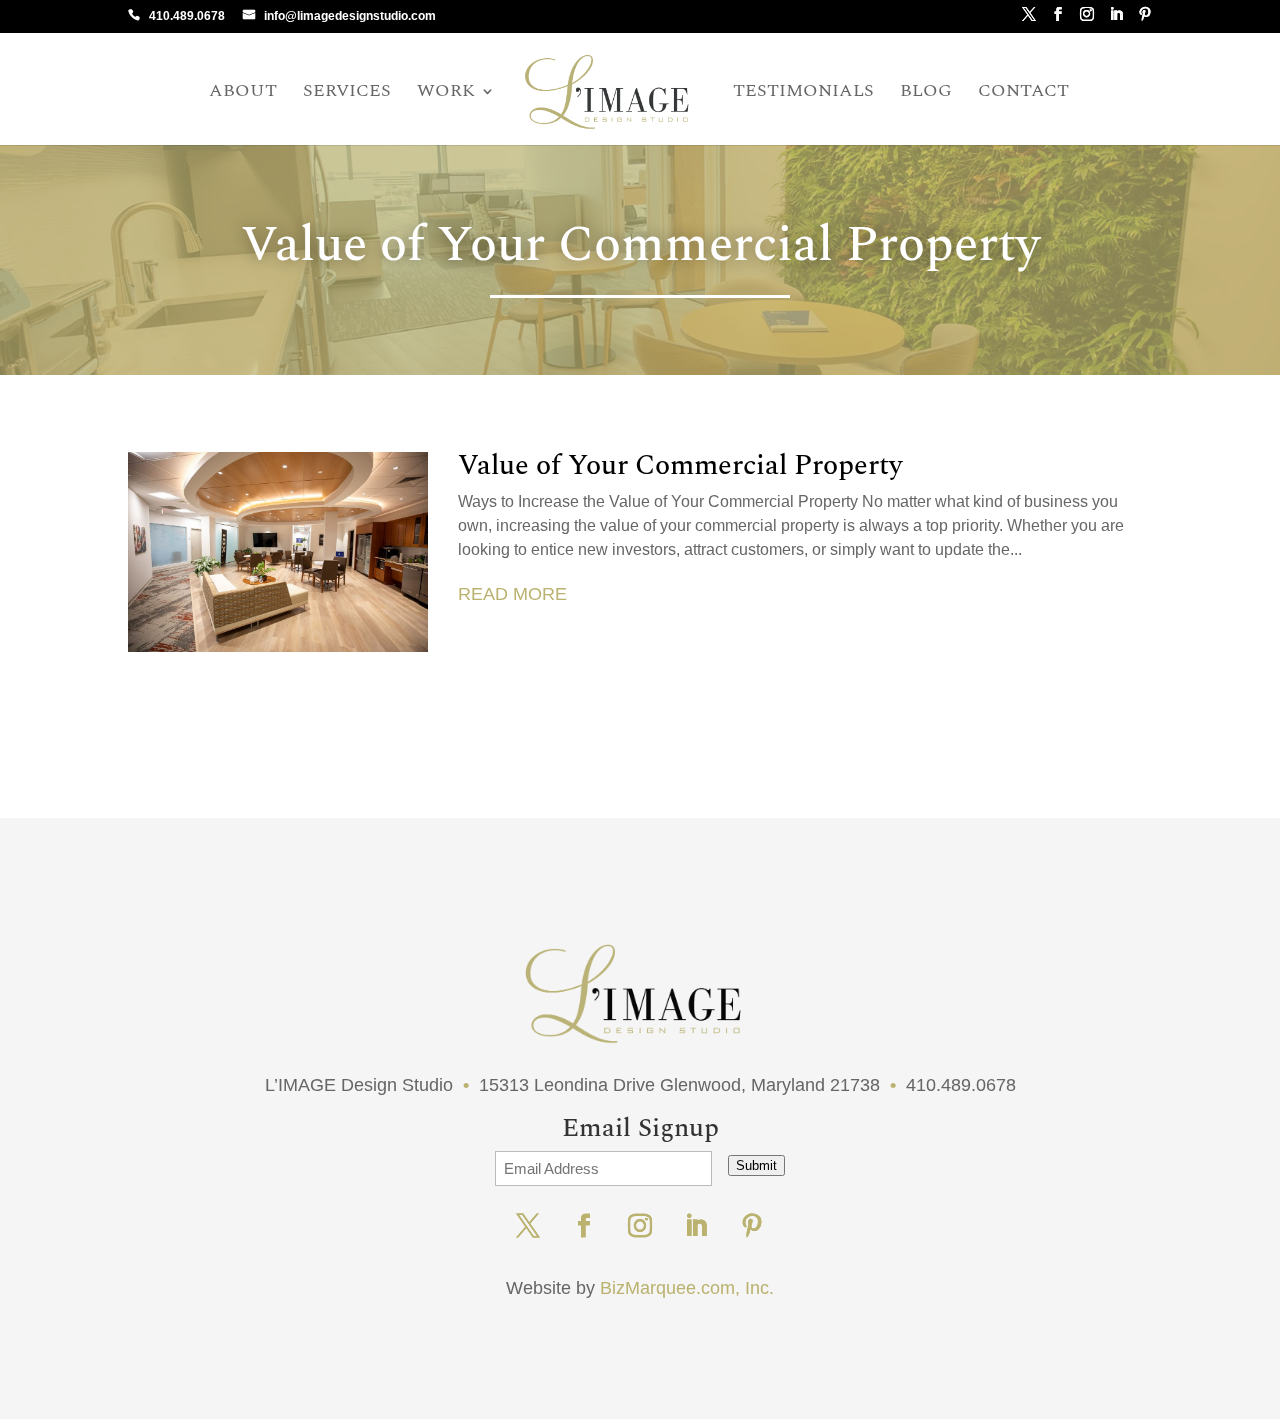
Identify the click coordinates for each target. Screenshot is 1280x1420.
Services (347, 94)
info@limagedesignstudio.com (350, 16)
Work (446, 94)
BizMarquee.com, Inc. (687, 1288)
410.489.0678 (187, 16)
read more (512, 594)
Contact (1023, 94)
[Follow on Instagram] (640, 1226)
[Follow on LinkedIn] (696, 1226)
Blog (926, 94)
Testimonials (803, 94)
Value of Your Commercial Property (680, 465)
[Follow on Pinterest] (752, 1226)
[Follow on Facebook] (584, 1226)
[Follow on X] (528, 1226)
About (243, 94)
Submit (756, 1165)
